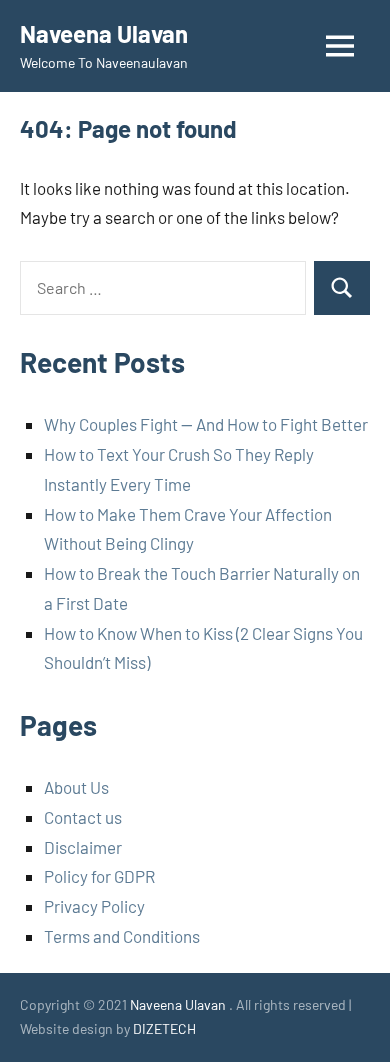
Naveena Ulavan (104, 33)
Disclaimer (83, 847)
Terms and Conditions (122, 936)
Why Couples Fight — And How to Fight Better (206, 424)
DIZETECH (164, 1028)
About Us (76, 787)
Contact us (83, 817)
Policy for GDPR (99, 876)
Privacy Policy (94, 906)
